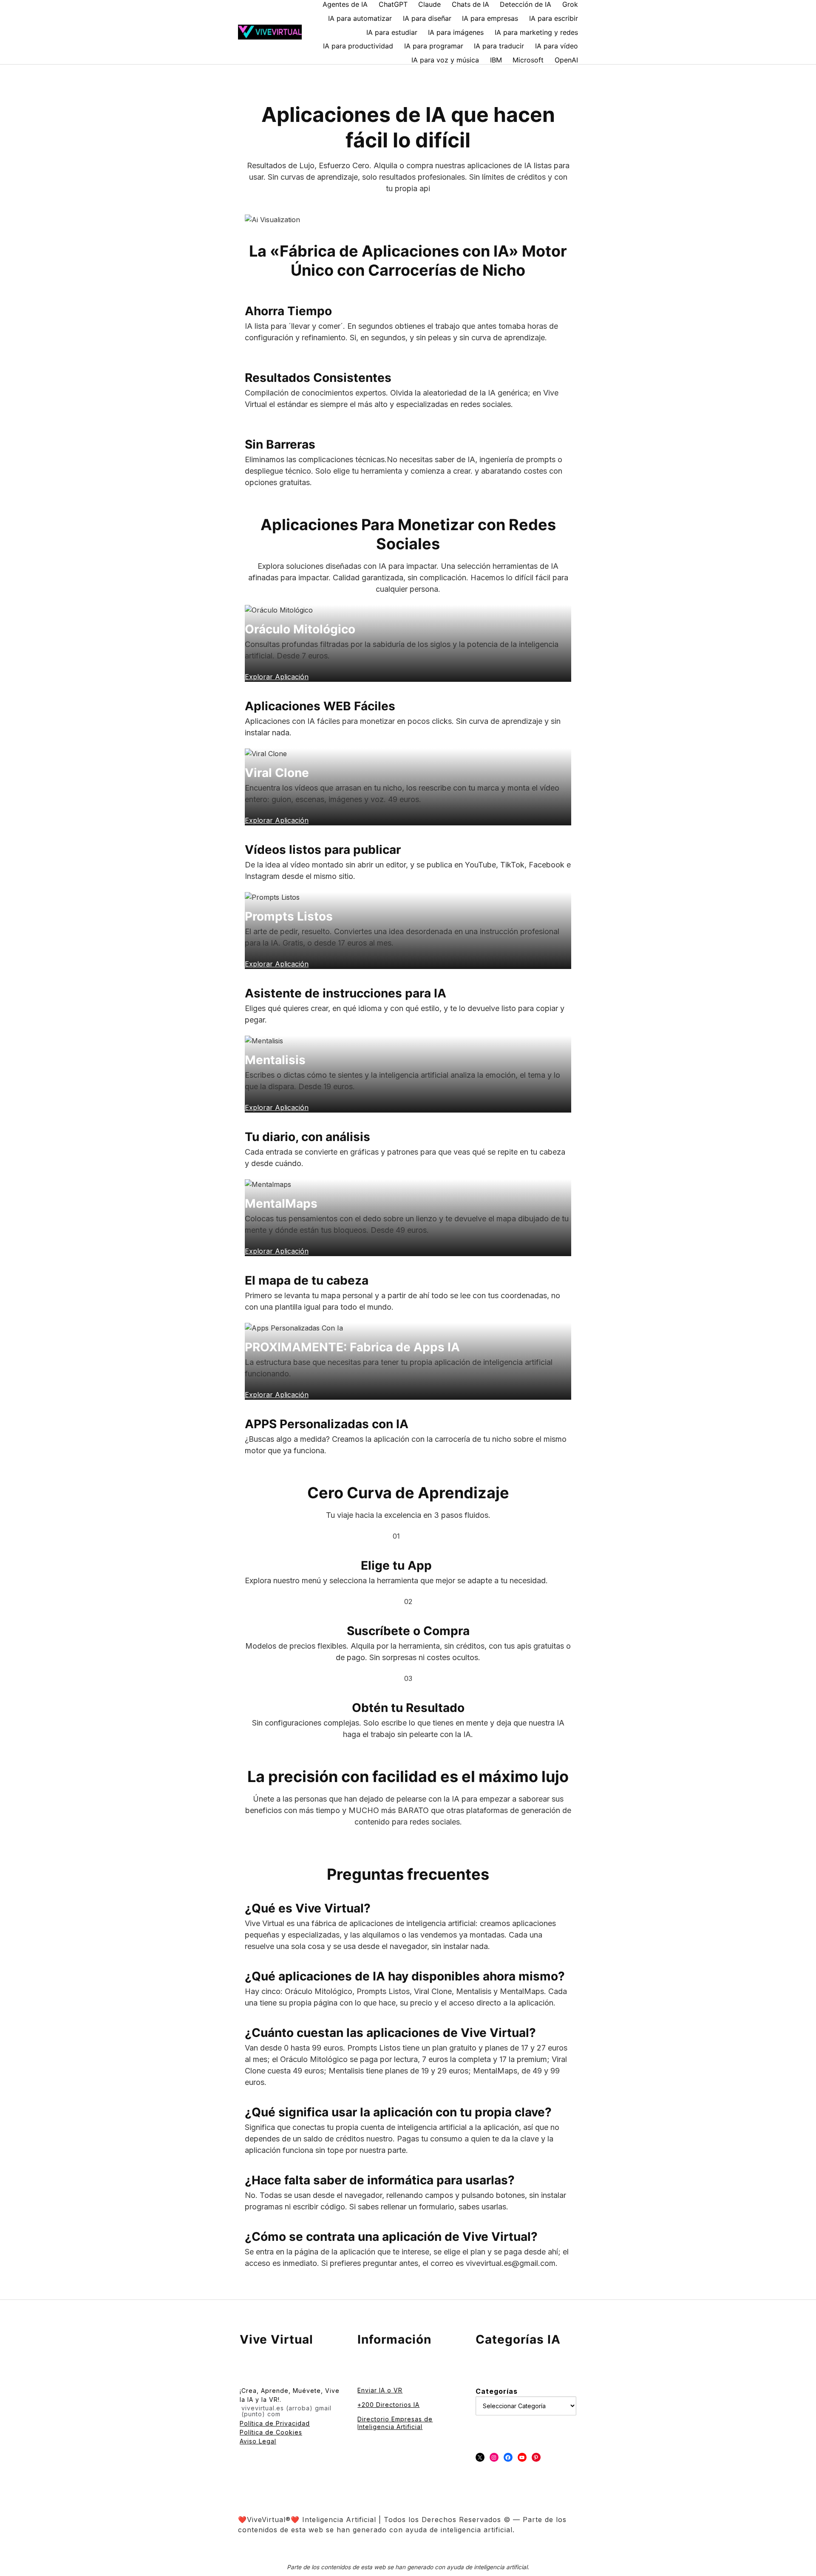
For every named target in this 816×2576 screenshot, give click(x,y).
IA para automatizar (360, 18)
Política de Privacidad (275, 2423)
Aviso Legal (258, 2441)
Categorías (497, 2391)
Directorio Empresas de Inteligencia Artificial (395, 2423)
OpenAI (566, 60)
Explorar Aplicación (277, 1395)
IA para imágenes (456, 32)
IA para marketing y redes (536, 32)
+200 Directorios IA (388, 2405)
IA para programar (434, 46)
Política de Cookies (271, 2432)
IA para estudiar (392, 32)
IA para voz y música (445, 60)
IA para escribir (554, 18)
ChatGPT (393, 4)
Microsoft (528, 60)
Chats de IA (470, 4)
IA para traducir (499, 46)
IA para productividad (358, 46)
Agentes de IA (345, 4)
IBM (496, 60)
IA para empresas (490, 18)
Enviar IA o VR (380, 2390)
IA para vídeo (557, 46)
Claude (429, 4)
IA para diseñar (427, 18)
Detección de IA (526, 4)
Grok (570, 4)
